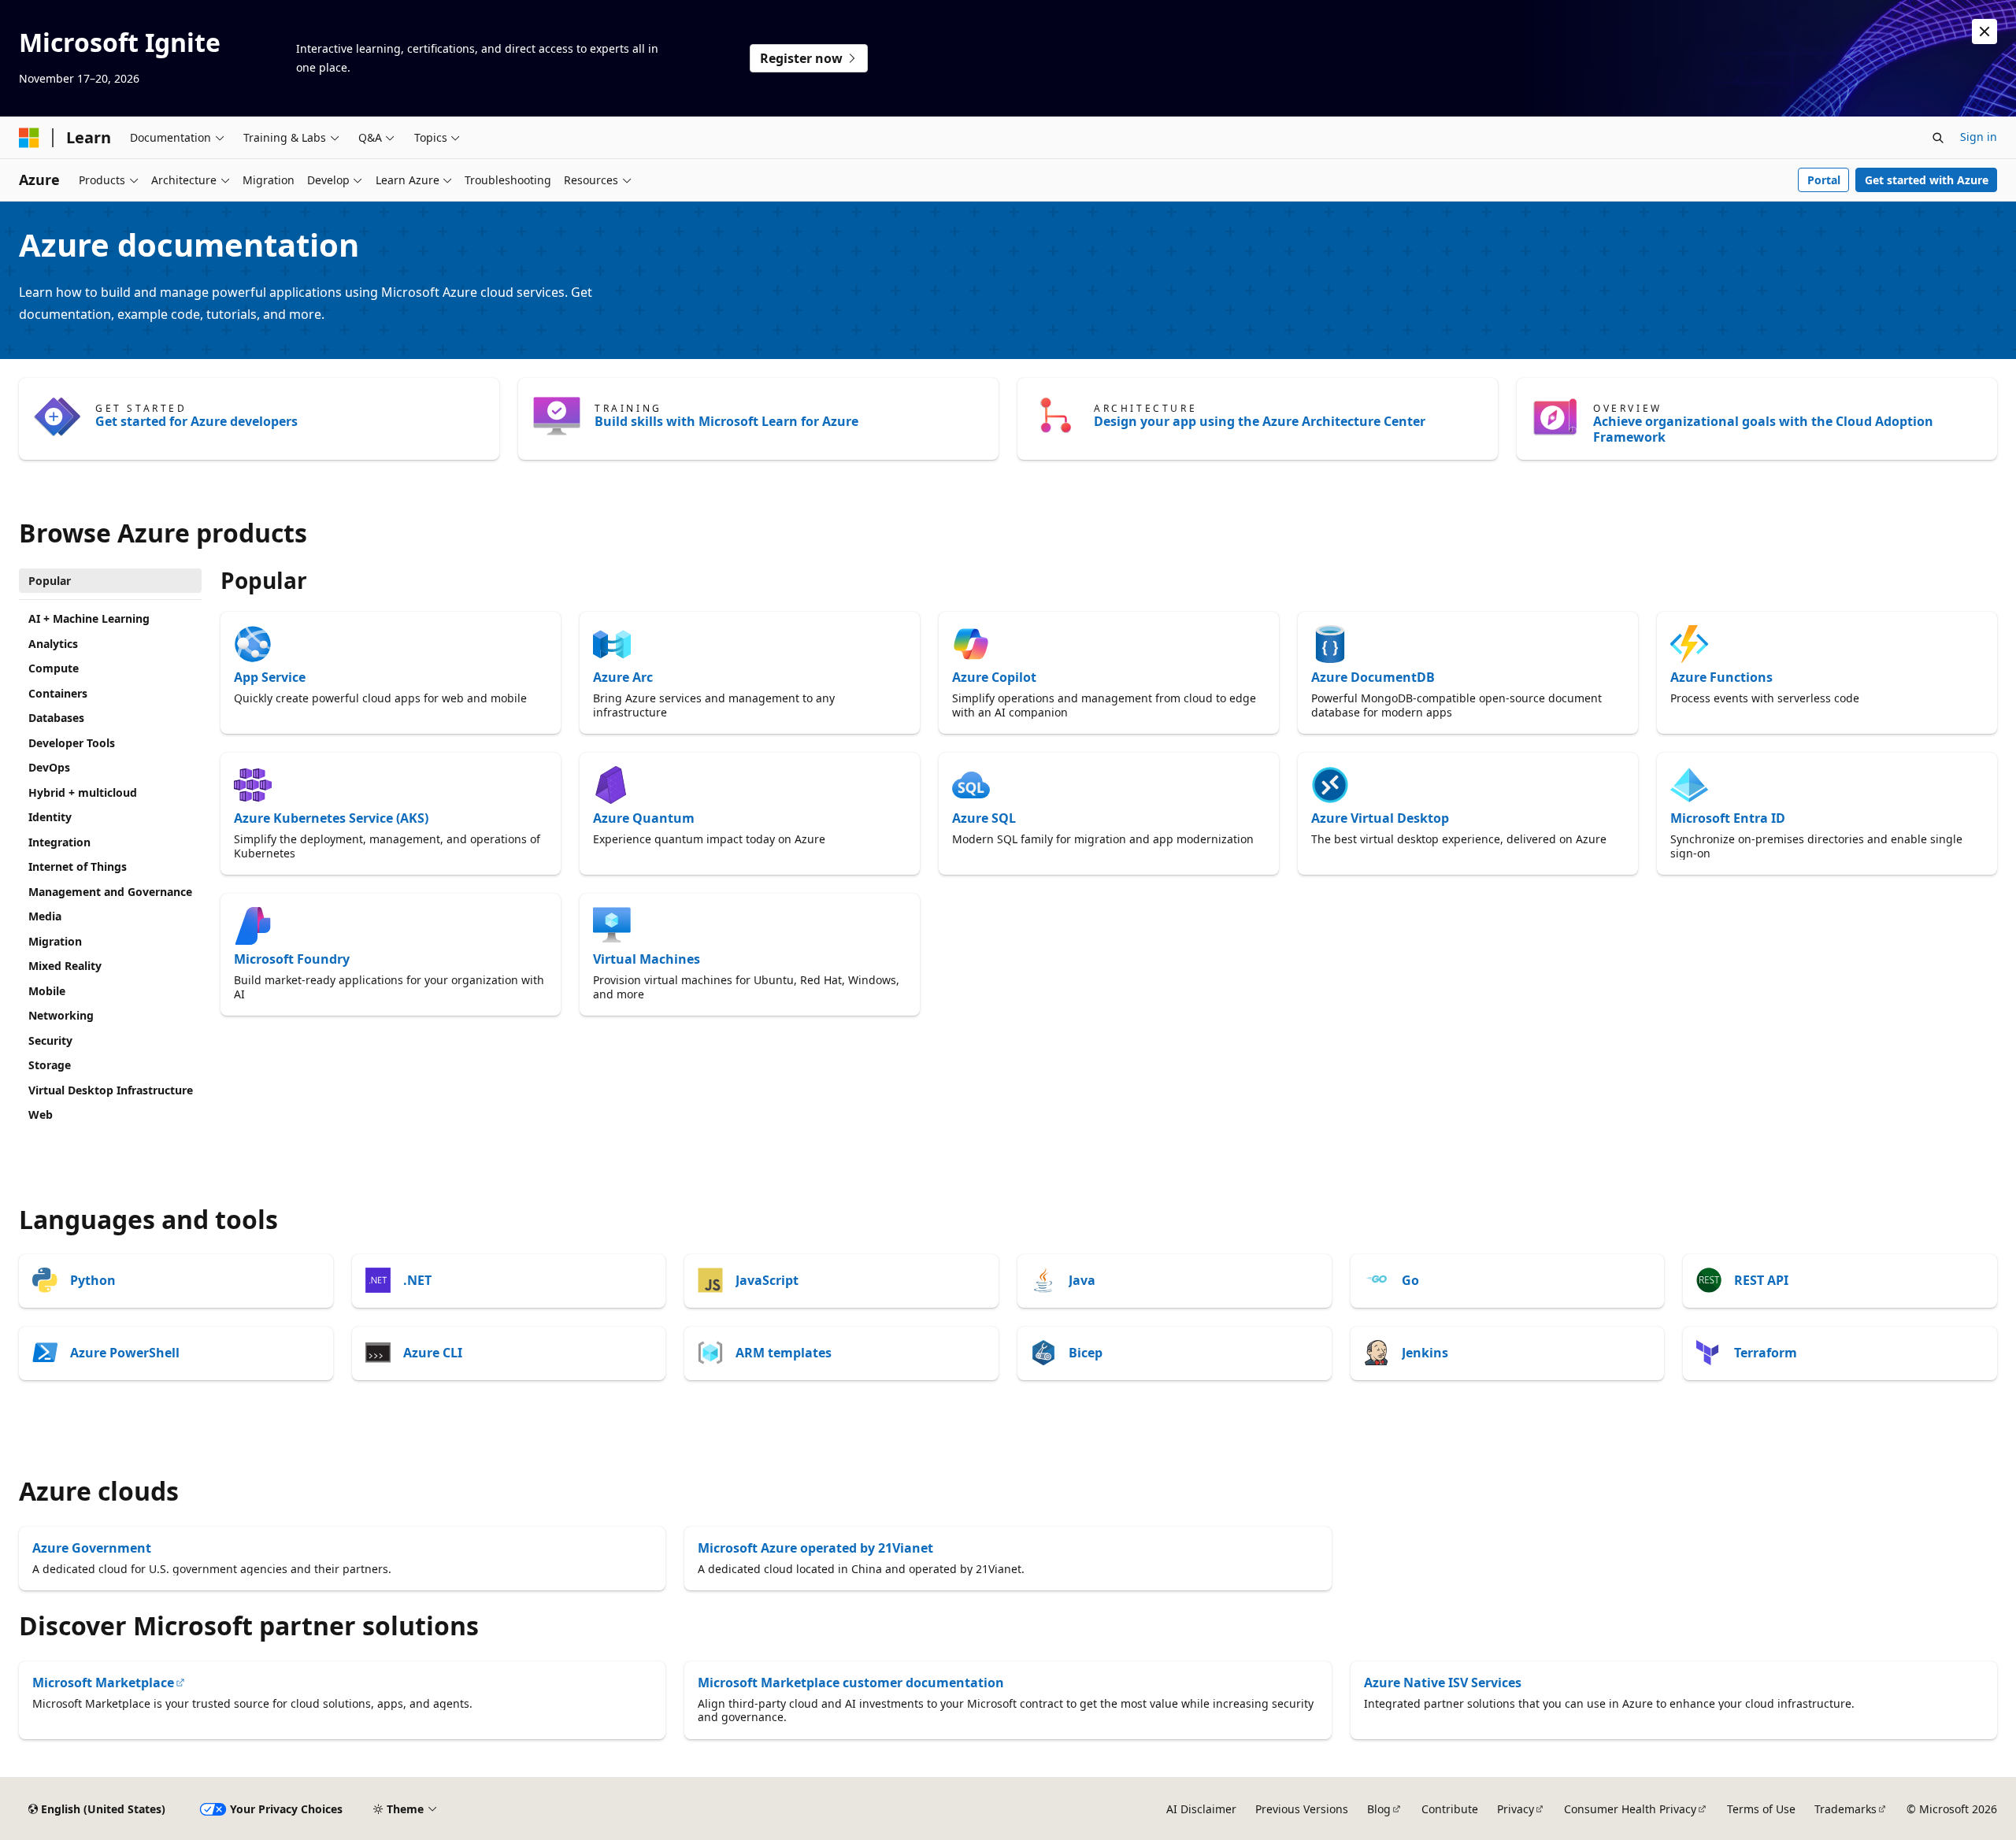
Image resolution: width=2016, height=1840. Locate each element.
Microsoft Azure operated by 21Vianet (815, 1548)
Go (1410, 1280)
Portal (1824, 180)
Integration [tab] (59, 842)
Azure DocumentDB (1373, 677)
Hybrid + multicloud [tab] (83, 792)
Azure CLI (433, 1353)
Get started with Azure (1927, 180)
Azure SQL (984, 818)
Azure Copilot (994, 677)
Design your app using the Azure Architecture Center (1260, 421)
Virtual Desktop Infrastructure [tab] (111, 1090)
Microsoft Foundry (292, 959)
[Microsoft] (29, 138)
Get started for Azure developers (196, 421)
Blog (1379, 1809)
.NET (417, 1280)
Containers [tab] (58, 693)
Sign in (1979, 137)
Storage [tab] (50, 1065)
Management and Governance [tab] (110, 892)
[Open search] (1938, 138)
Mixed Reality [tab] (65, 966)
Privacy (1516, 1809)
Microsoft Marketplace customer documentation (851, 1683)
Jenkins (1425, 1353)
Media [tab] (45, 916)
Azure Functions (1721, 677)
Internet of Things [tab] (78, 866)
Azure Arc (623, 677)
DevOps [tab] (49, 767)
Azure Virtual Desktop (1380, 818)
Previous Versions (1302, 1809)
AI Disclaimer (1201, 1809)
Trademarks (1846, 1809)
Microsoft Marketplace (103, 1683)
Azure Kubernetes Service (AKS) (331, 818)
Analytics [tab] (53, 644)
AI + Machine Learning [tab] (89, 618)
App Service (270, 677)
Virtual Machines (647, 959)
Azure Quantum (644, 818)
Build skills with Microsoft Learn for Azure (726, 421)
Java (1082, 1280)
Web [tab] (41, 1114)
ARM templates (784, 1353)
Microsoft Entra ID (1728, 818)
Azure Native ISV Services (1443, 1683)
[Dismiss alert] (1984, 31)
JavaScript (767, 1280)
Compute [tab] (54, 668)
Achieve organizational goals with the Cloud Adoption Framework (1763, 429)
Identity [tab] (50, 817)
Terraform (1766, 1353)
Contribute (1450, 1809)
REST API (1761, 1280)
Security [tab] (50, 1040)
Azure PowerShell (125, 1353)
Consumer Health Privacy (1630, 1809)
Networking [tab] (61, 1015)
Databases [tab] (56, 718)
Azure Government (92, 1548)
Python (93, 1280)
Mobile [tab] (47, 991)
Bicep (1086, 1353)
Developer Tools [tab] (72, 743)
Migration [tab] (55, 941)
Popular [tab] (50, 581)
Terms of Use (1761, 1809)
